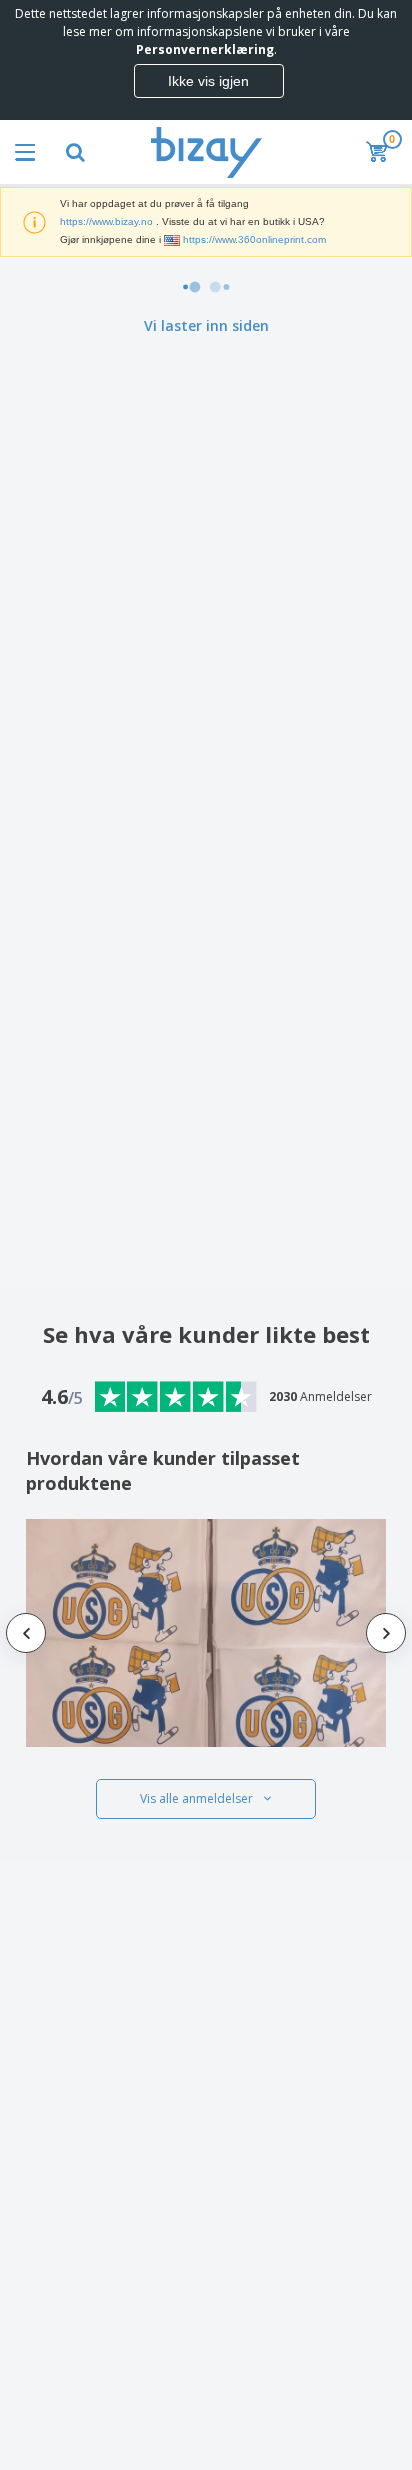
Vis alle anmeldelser (196, 1798)
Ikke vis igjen (208, 81)
